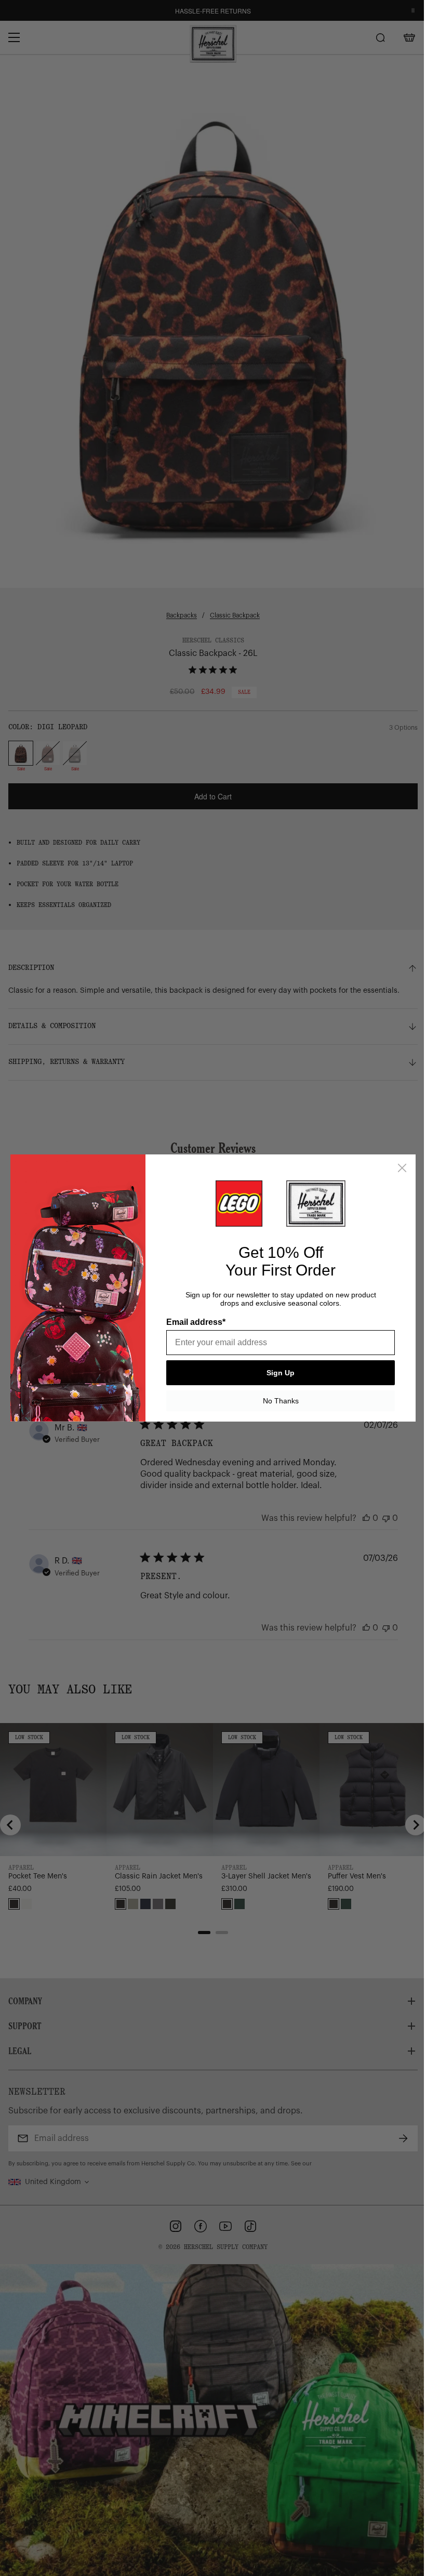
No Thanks (281, 1401)
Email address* (196, 1322)
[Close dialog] (402, 1168)
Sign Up (281, 1373)
